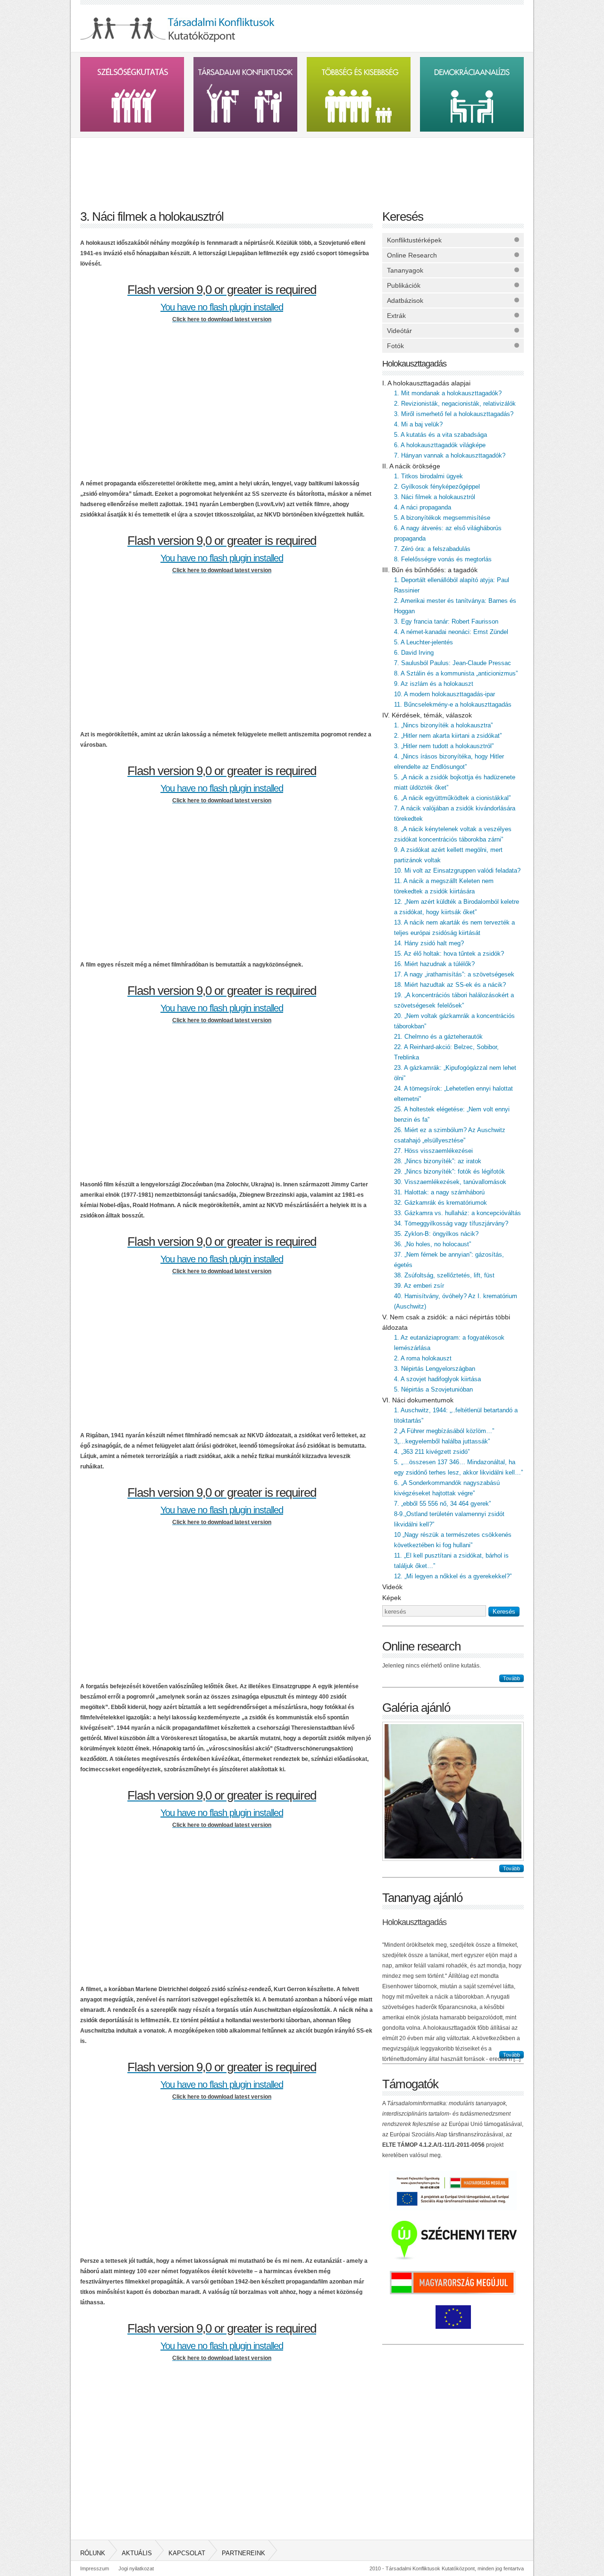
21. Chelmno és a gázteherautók (438, 1037)
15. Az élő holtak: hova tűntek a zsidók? (449, 954)
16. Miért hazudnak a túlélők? (434, 964)
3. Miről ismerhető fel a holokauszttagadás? (454, 414)
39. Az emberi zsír (419, 1286)
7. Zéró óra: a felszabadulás (432, 549)
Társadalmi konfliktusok (245, 94)
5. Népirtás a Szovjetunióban (433, 1389)
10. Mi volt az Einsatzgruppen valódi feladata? (457, 871)
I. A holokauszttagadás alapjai (426, 383)
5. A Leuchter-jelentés (424, 642)
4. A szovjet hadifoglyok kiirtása (437, 1379)
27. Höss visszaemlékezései (433, 1151)
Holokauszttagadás (414, 364)
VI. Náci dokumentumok (418, 1400)
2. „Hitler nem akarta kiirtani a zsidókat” (448, 736)
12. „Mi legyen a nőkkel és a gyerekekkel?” (453, 1576)
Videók (392, 1587)
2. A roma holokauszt (423, 1358)
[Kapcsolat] (359, 169)
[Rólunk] (132, 169)
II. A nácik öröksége (411, 466)
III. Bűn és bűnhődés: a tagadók (430, 570)
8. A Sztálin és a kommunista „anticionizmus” (456, 673)
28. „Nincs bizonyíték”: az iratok (438, 1161)
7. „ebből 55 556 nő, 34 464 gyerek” (442, 1504)
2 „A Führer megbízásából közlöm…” (444, 1431)
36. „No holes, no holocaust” (432, 1244)
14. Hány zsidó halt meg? (429, 943)
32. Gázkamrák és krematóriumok (440, 1203)
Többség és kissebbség (359, 94)
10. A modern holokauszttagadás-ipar (445, 694)
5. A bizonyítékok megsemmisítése (442, 518)
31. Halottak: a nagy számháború (439, 1192)
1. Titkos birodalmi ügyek (428, 476)
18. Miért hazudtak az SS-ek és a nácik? (450, 985)
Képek (392, 1598)
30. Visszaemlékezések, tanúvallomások (450, 1182)
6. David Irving (414, 653)
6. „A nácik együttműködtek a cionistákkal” (452, 798)
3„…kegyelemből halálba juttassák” (442, 1441)
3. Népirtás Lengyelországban (435, 1369)
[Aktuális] (245, 169)
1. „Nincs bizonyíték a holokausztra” (443, 725)
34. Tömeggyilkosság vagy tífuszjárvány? (451, 1223)
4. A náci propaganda (423, 507)
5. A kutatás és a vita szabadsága (440, 435)
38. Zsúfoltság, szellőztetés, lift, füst (444, 1275)
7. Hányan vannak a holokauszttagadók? (450, 455)
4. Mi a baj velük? (418, 424)
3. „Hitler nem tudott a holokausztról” (444, 746)
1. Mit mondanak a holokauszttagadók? (448, 393)
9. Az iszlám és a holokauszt (434, 684)
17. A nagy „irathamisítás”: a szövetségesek (454, 974)
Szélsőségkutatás (132, 94)
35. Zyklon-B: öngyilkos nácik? (436, 1234)
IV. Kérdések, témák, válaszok (427, 715)
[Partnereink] (472, 169)
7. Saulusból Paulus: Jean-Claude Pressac (453, 663)
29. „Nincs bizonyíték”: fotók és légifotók (449, 1171)
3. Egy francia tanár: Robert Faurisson (446, 621)
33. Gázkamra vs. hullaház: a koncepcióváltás (457, 1213)
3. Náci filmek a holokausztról (435, 497)
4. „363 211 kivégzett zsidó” (432, 1452)
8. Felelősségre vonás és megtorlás (443, 559)
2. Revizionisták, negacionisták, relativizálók (455, 404)
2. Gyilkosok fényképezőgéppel (437, 487)
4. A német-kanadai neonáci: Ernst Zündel (451, 632)
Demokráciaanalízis (472, 94)
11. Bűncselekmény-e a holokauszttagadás (453, 704)
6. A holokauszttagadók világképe (440, 445)
